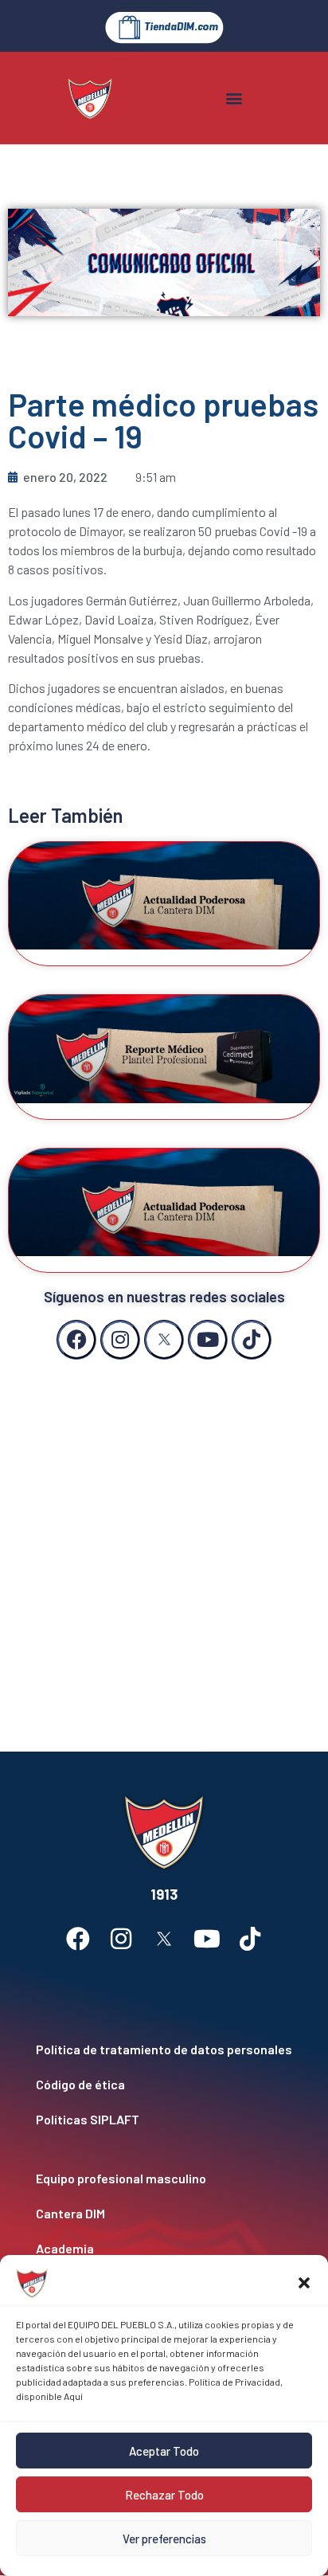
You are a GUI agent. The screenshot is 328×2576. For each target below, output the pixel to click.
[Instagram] (120, 1340)
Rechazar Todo (164, 2495)
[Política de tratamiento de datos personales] (164, 2049)
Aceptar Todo (164, 2451)
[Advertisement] (164, 1540)
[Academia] (164, 2249)
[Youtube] (208, 1340)
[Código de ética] (164, 2085)
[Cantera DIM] (164, 2214)
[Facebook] (76, 1340)
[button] (304, 2283)
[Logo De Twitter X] (164, 1340)
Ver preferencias (164, 2539)
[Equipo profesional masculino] (164, 2179)
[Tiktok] (252, 1340)
